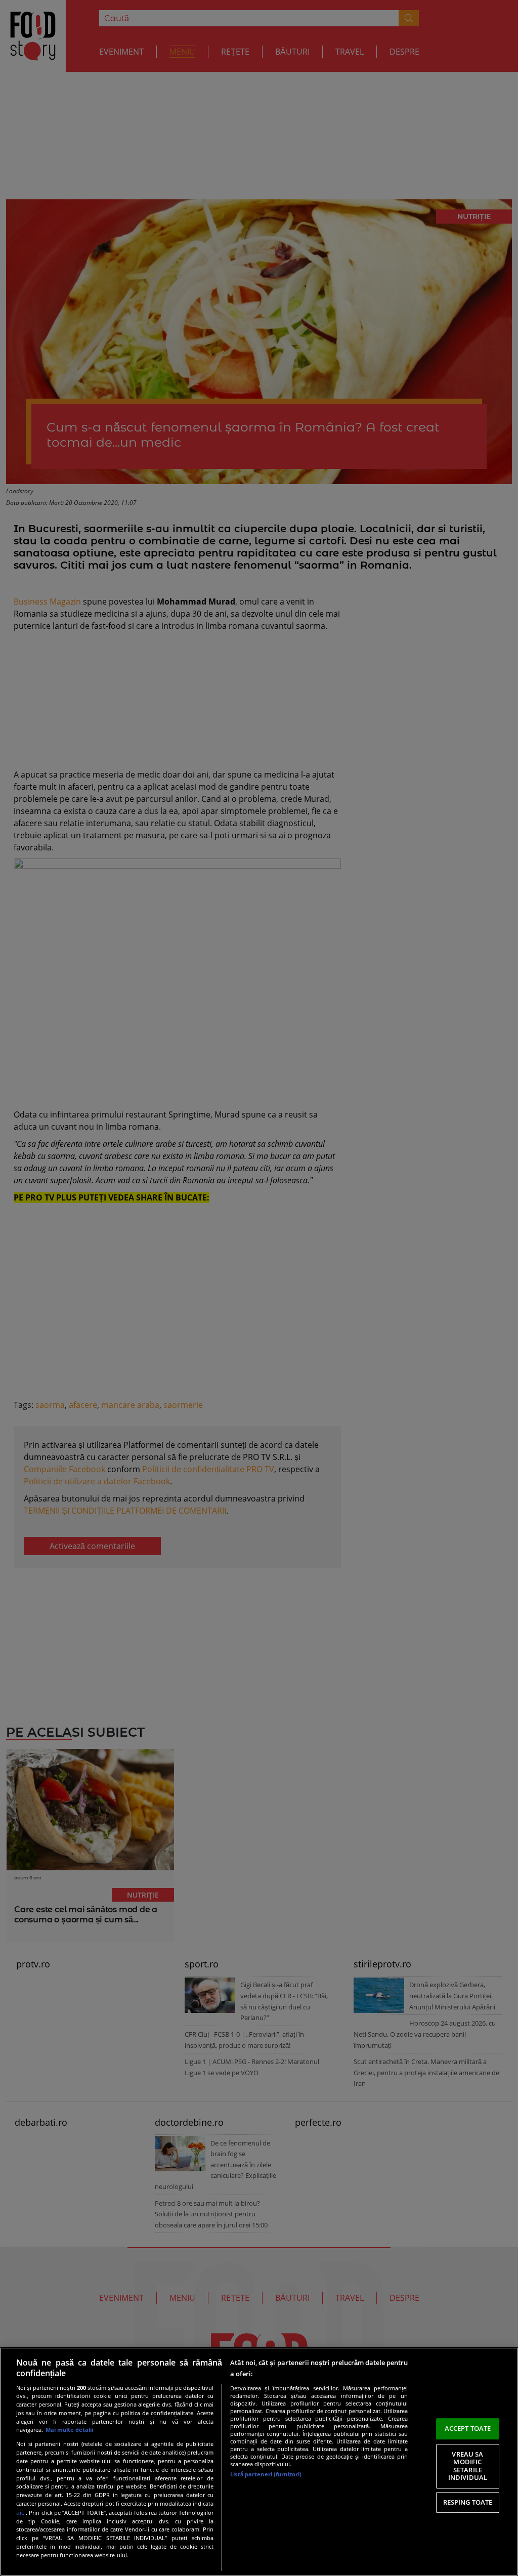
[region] (259, 2462)
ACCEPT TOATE (468, 2428)
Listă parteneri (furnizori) (266, 2474)
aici (21, 2513)
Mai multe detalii (69, 2430)
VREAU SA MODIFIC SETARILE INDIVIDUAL (468, 2466)
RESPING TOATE (468, 2502)
